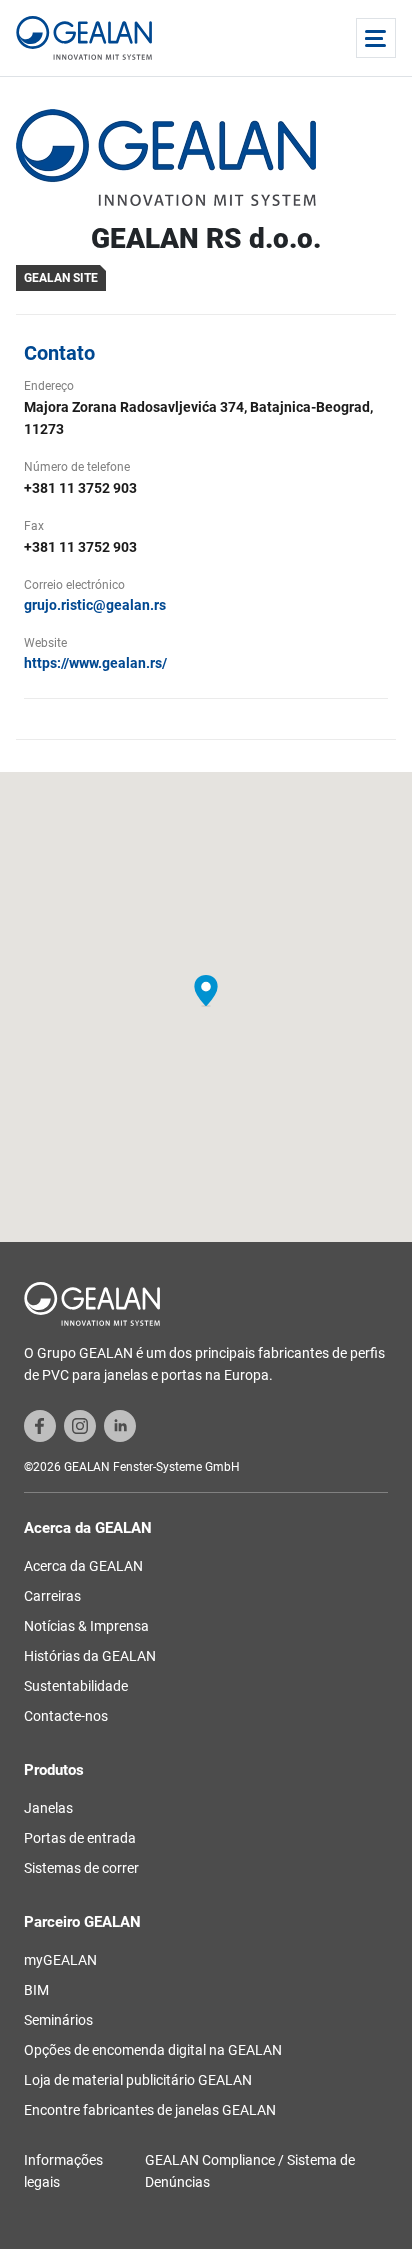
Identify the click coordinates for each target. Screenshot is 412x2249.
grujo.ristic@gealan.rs (95, 605)
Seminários (58, 2020)
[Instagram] (80, 1425)
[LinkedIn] (120, 1425)
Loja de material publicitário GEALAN (138, 2080)
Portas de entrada (80, 1838)
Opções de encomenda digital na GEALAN (153, 2050)
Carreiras (52, 1596)
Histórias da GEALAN (90, 1656)
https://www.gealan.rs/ (95, 663)
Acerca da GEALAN (83, 1566)
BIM (36, 1990)
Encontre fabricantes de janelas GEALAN (150, 2110)
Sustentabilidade (76, 1686)
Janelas (48, 1808)
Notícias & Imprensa (86, 1626)
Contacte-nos (66, 1716)
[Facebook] (40, 1425)
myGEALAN (60, 1960)
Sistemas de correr (81, 1868)
